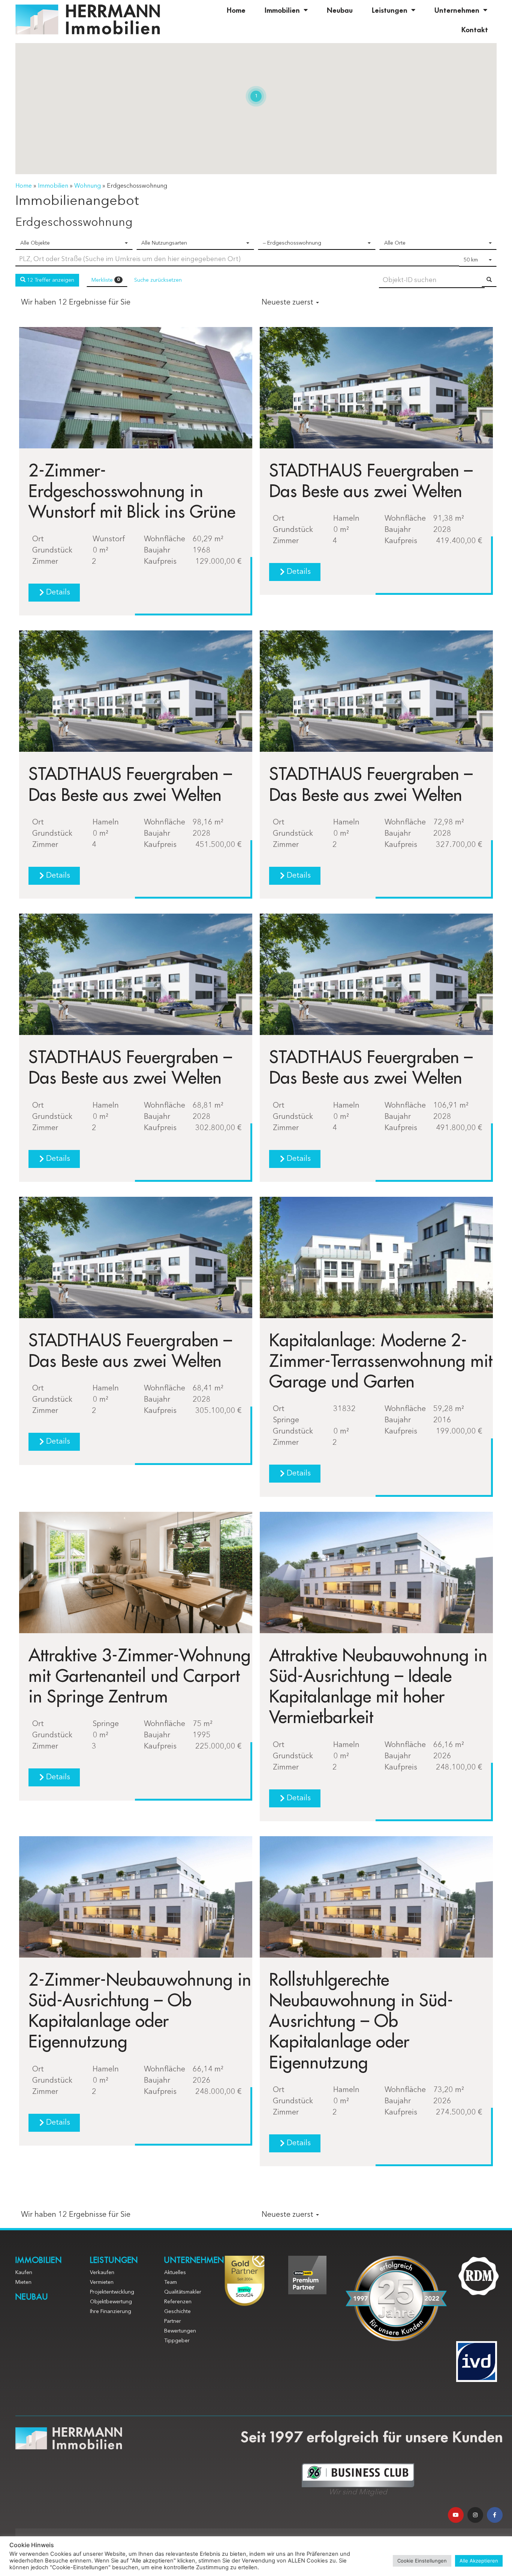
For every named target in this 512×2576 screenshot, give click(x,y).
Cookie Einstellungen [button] (422, 2561)
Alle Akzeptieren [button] (479, 2561)
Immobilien (282, 10)
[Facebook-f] (495, 2515)
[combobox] (74, 243)
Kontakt (475, 29)
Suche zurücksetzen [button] (158, 280)
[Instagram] (475, 2515)
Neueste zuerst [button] (288, 303)
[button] (54, 593)
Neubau (340, 10)
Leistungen (390, 10)
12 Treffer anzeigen (50, 280)
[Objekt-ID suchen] (489, 280)
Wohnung (88, 186)
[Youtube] (456, 2515)
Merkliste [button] (106, 280)
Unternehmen (457, 10)
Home (236, 10)
